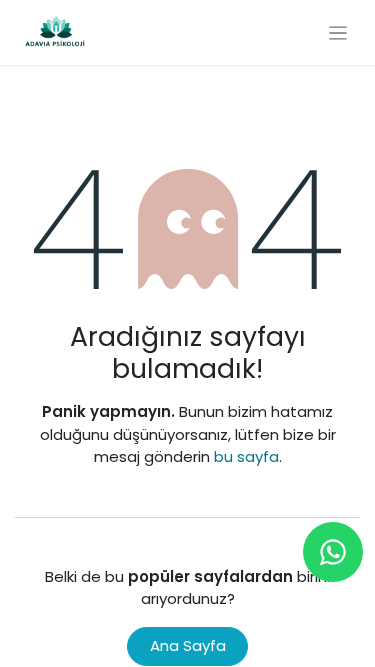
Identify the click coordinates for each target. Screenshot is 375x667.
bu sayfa (246, 456)
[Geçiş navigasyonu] (338, 32)
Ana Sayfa (188, 645)
